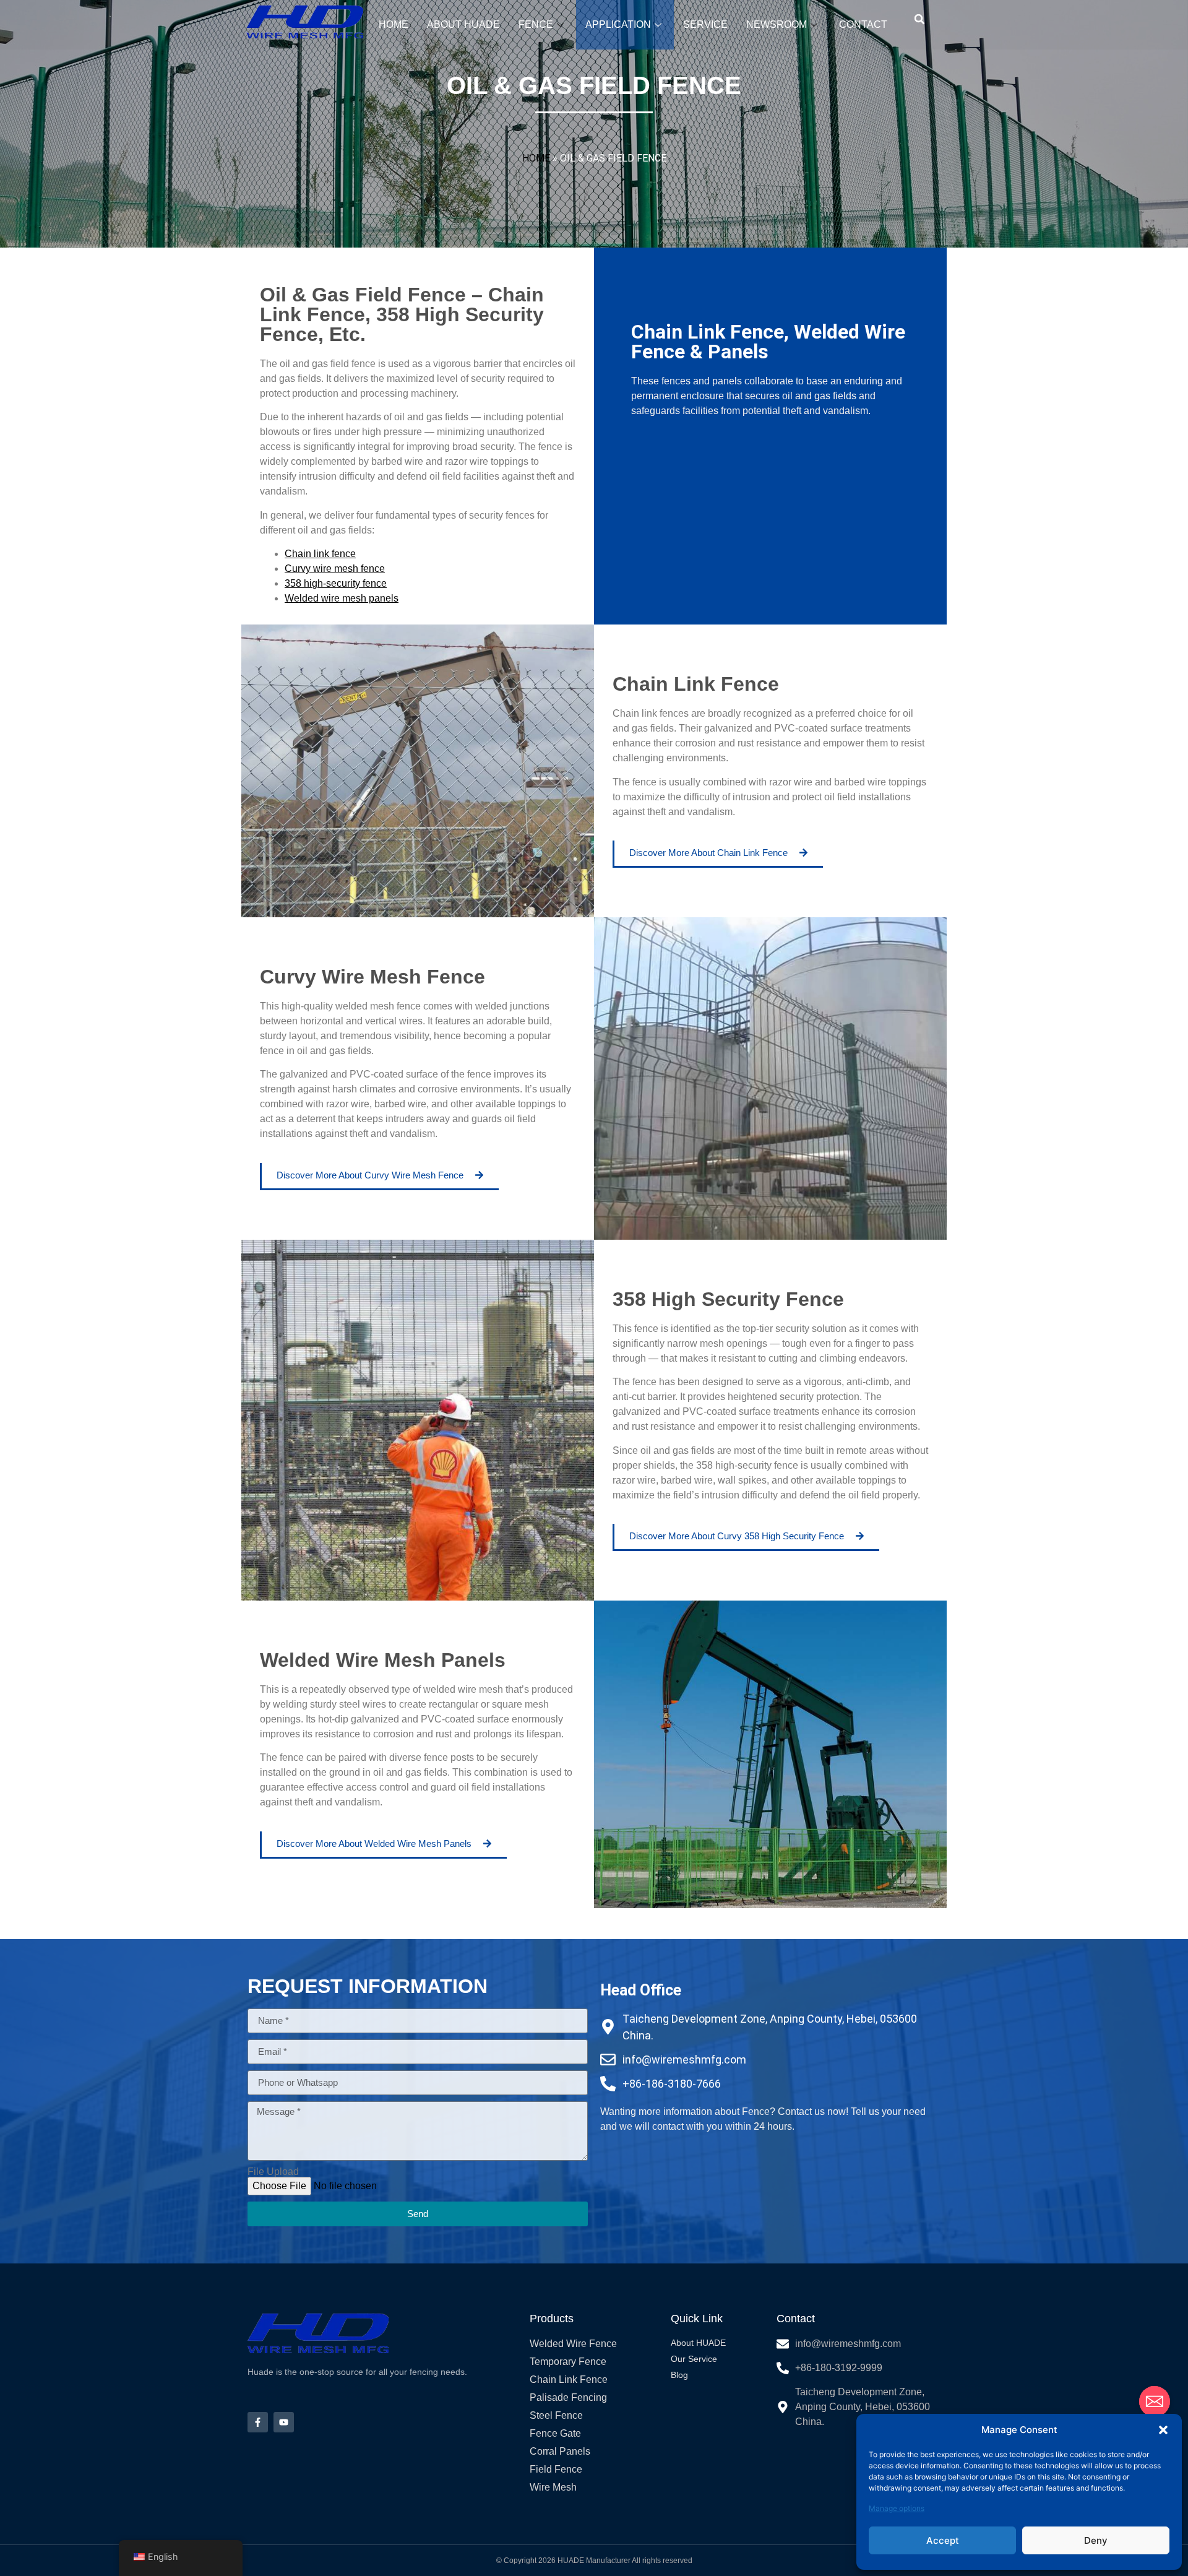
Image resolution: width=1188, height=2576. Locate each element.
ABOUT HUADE (463, 24)
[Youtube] (284, 2422)
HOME (394, 24)
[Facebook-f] (258, 2422)
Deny (1096, 2540)
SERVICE (705, 24)
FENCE (536, 24)
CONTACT (863, 24)
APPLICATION (618, 24)
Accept (943, 2540)
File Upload (273, 2172)
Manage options (897, 2508)
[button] (1163, 2430)
